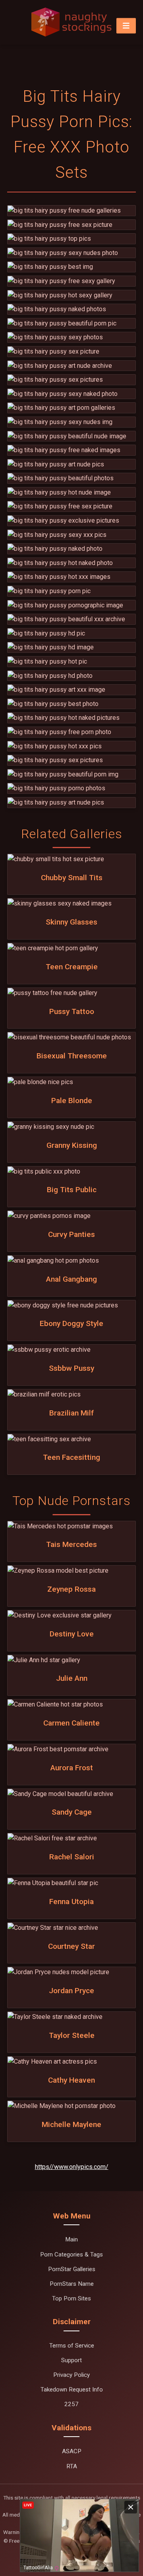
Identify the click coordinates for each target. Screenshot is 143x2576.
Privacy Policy (71, 2375)
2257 (71, 2404)
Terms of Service (72, 2346)
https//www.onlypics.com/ (72, 2167)
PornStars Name (72, 2284)
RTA (72, 2466)
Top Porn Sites (71, 2298)
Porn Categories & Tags (71, 2254)
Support (71, 2360)
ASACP (72, 2451)
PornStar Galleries (72, 2269)
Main (71, 2239)
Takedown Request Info (72, 2390)
